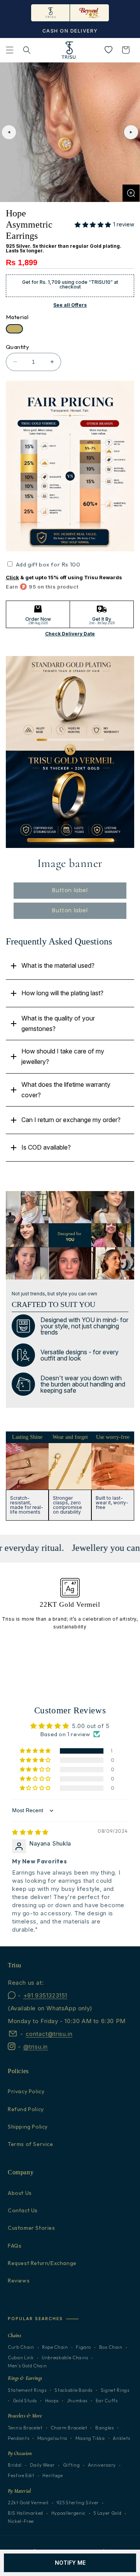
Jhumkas (77, 2401)
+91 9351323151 (45, 1995)
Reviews (19, 2281)
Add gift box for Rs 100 (48, 564)
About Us (20, 2193)
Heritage (52, 2476)
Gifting (72, 2465)
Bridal (15, 2465)
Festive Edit (21, 2476)
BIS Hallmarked (25, 2513)
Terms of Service (31, 2144)
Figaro (83, 2347)
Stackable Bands (73, 2390)
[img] (30, 1832)
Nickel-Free (21, 2521)
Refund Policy (26, 2109)
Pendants (18, 2438)
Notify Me (70, 2563)
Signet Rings (115, 2390)
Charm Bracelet (69, 2428)
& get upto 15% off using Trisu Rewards (64, 577)
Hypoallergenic (68, 2513)
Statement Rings (27, 2390)
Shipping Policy (28, 2127)
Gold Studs (25, 2401)
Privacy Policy (26, 2091)
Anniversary (102, 2465)
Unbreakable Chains (65, 2358)
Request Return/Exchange (42, 2263)
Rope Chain (55, 2347)
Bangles (105, 2428)
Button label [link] (70, 890)
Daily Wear (43, 2465)
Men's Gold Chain (27, 2366)
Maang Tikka (90, 2438)
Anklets (122, 2438)
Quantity (17, 347)
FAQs (15, 2246)
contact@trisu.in (49, 2034)
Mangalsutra (52, 2438)
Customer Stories (31, 2228)
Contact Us (23, 2210)
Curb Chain (21, 2347)
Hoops (52, 2401)
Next (131, 132)
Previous (9, 132)
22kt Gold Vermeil (28, 2503)
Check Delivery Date (70, 634)
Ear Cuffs (107, 2401)
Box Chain (111, 2347)
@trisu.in (36, 2047)
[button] (10, 50)
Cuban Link (21, 2358)
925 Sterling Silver (78, 2503)
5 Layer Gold (107, 2513)
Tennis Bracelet (25, 2428)
